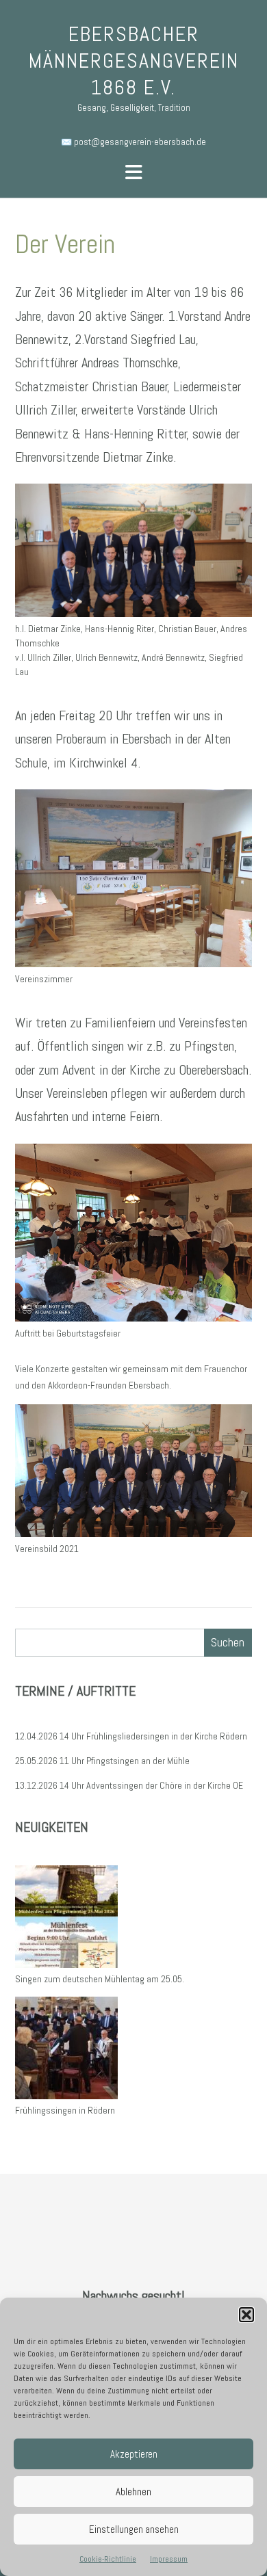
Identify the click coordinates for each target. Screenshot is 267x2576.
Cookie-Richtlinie (108, 2559)
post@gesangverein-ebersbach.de (140, 142)
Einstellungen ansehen (134, 2529)
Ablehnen (133, 2492)
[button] (246, 2315)
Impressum (169, 2559)
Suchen (228, 1642)
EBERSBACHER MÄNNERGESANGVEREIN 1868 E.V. (134, 61)
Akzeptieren (134, 2454)
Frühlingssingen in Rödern (65, 2110)
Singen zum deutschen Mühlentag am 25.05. (100, 1979)
